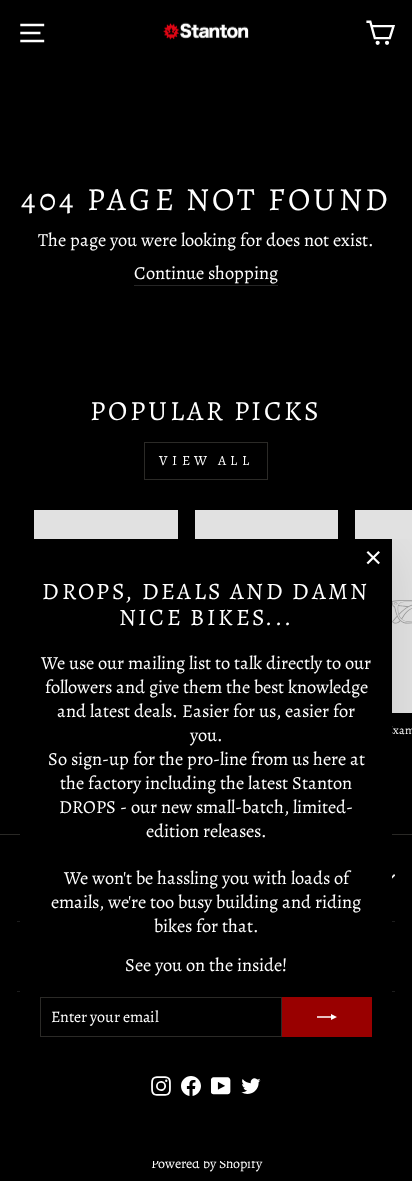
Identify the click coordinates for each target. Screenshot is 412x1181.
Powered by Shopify (206, 1163)
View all (206, 460)
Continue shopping (206, 273)
